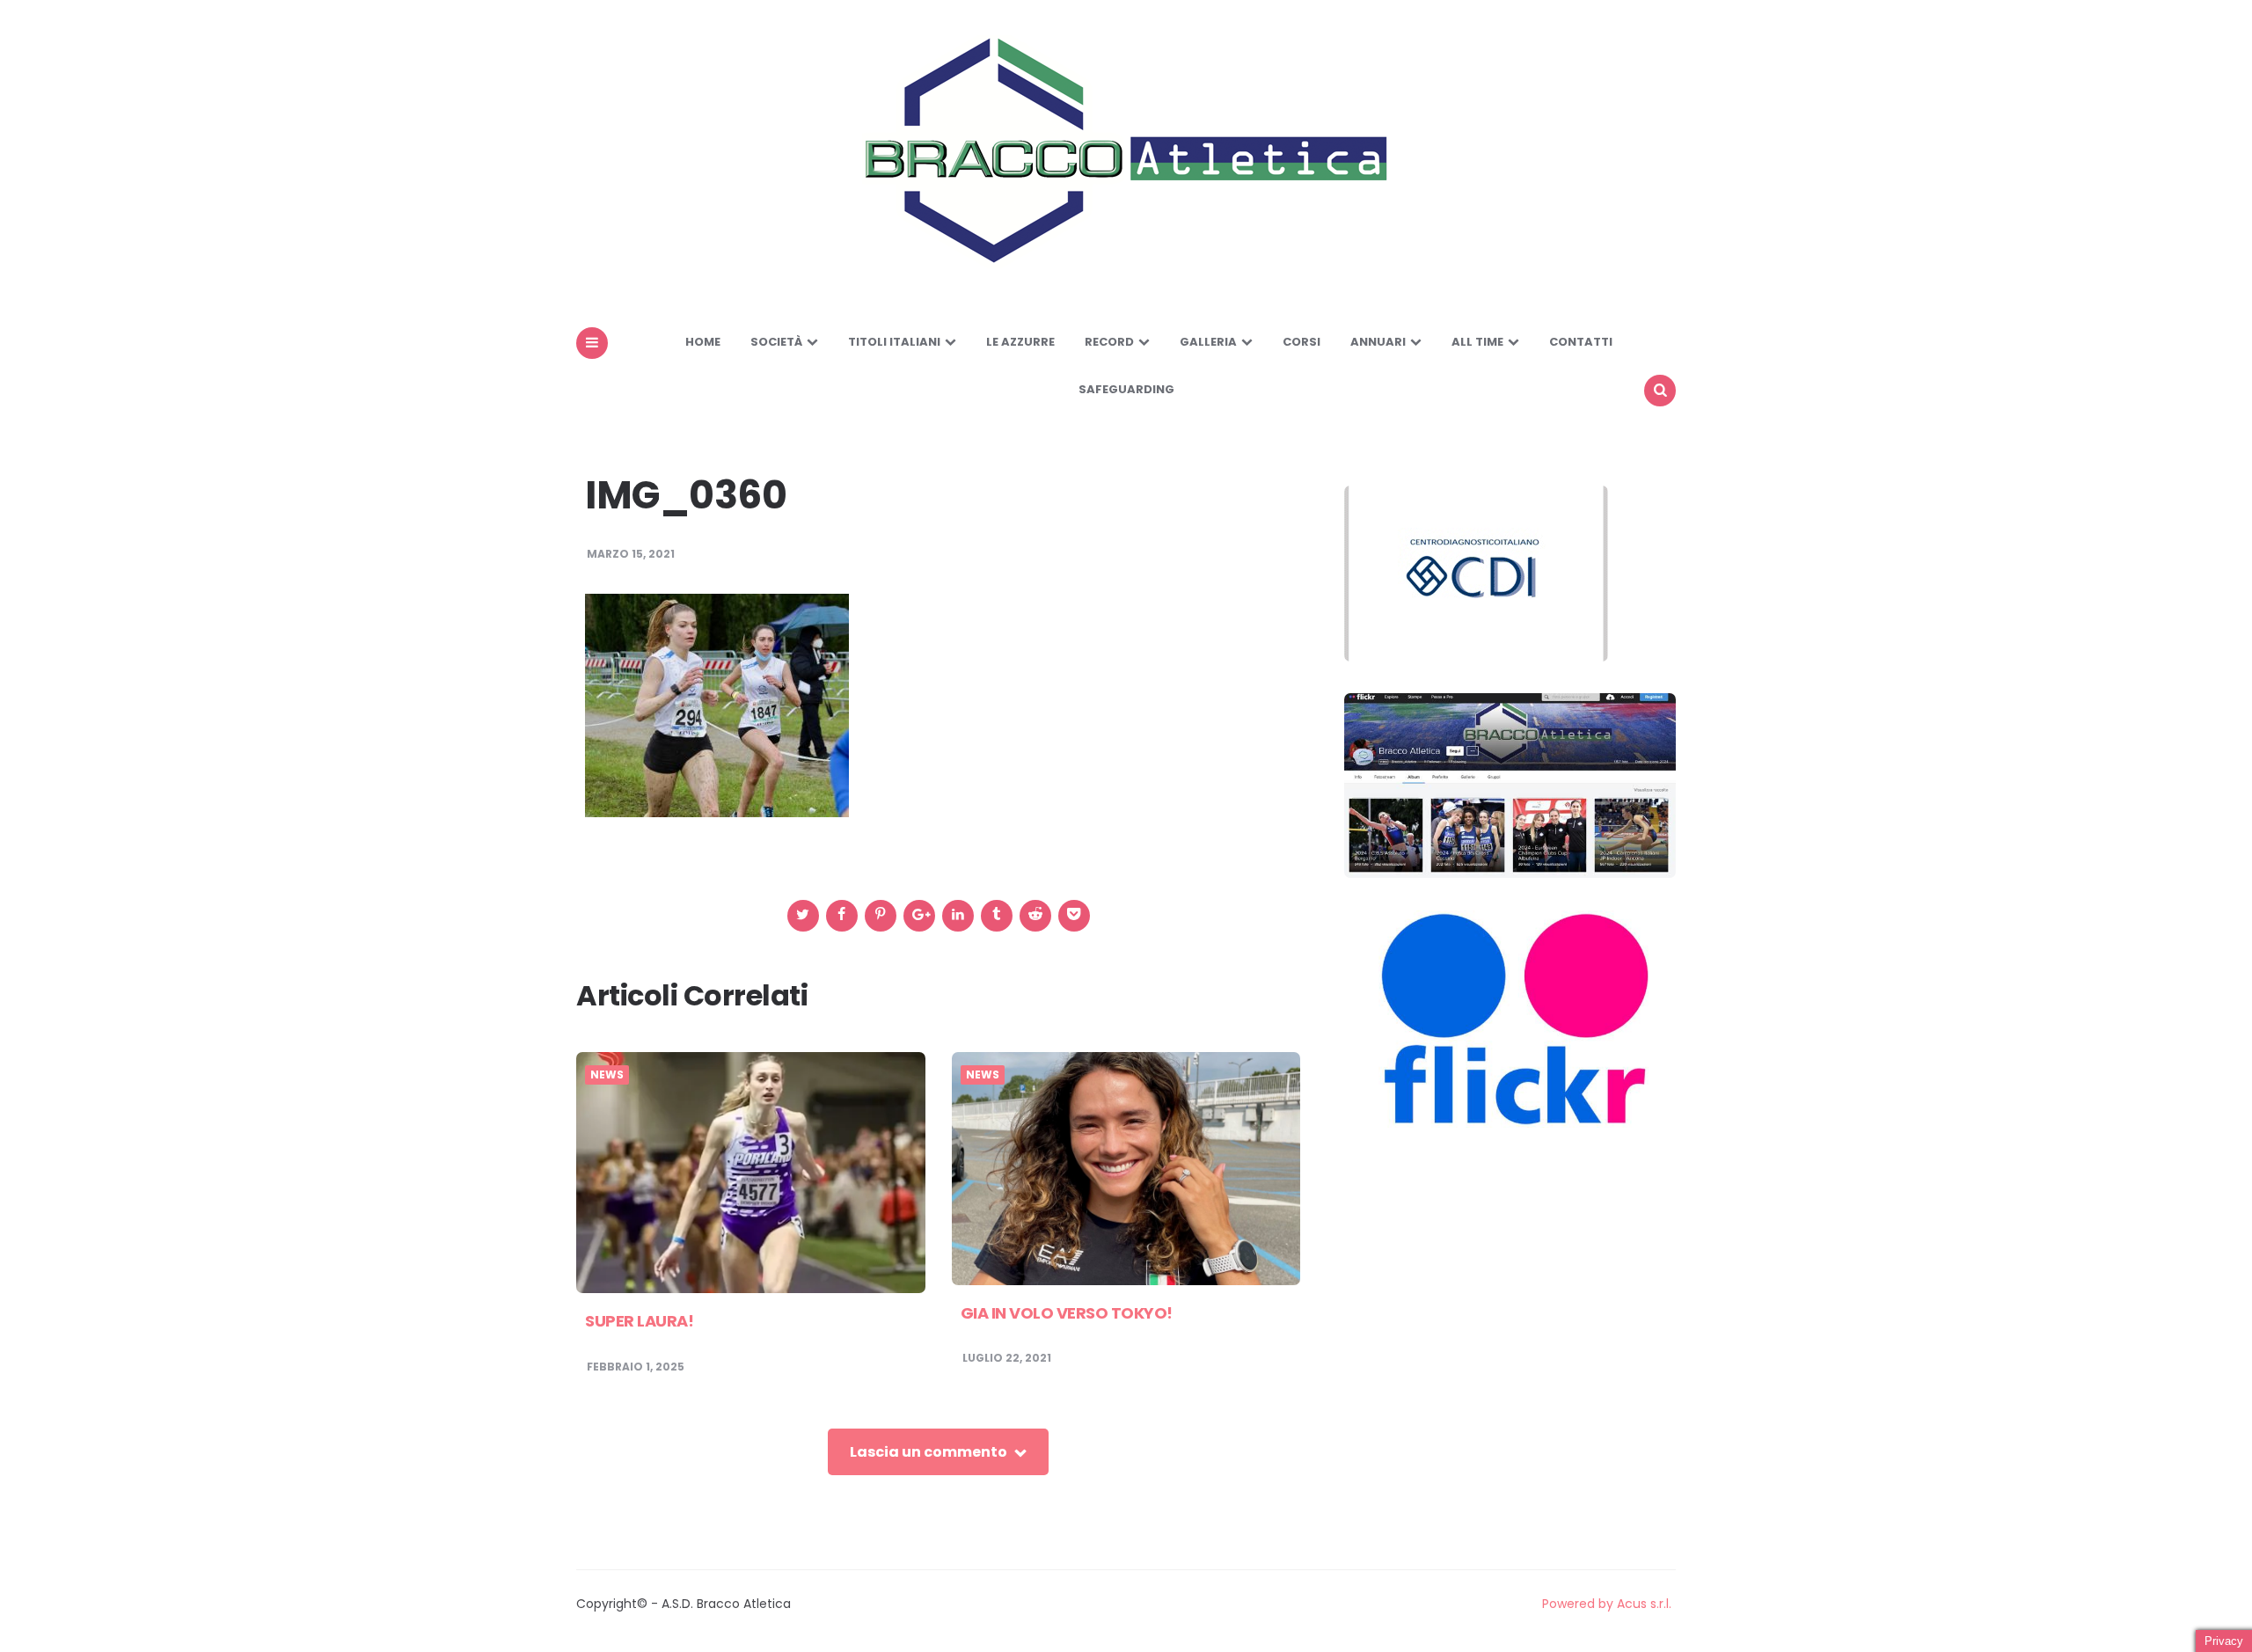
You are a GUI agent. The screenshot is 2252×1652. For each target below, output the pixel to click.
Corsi (1301, 342)
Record (1109, 342)
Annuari (1378, 342)
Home (703, 342)
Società (776, 342)
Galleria (1208, 342)
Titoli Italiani (894, 342)
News (607, 1075)
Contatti (1581, 342)
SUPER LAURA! (639, 1321)
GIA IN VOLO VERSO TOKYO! (1067, 1313)
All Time (1477, 342)
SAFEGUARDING (1126, 389)
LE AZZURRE (1020, 342)
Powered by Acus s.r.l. (1607, 1604)
